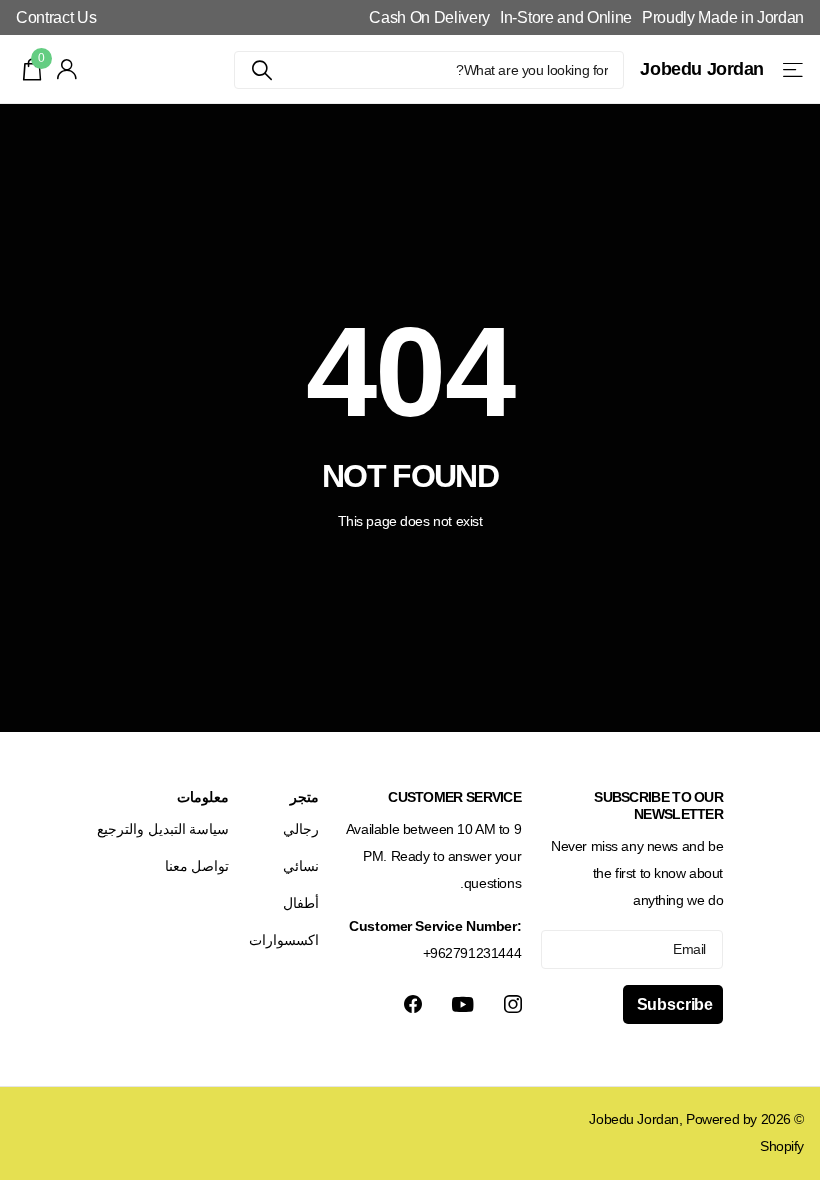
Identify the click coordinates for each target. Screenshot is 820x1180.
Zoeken (261, 70)
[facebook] (413, 1004)
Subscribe (673, 1004)
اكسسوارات (284, 940)
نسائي (301, 866)
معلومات (203, 797)
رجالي (301, 829)
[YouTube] (463, 1004)
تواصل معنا (197, 866)
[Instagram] (513, 1004)
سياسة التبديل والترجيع (163, 829)
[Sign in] (67, 69)
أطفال (301, 903)
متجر (304, 797)
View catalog (791, 69)
